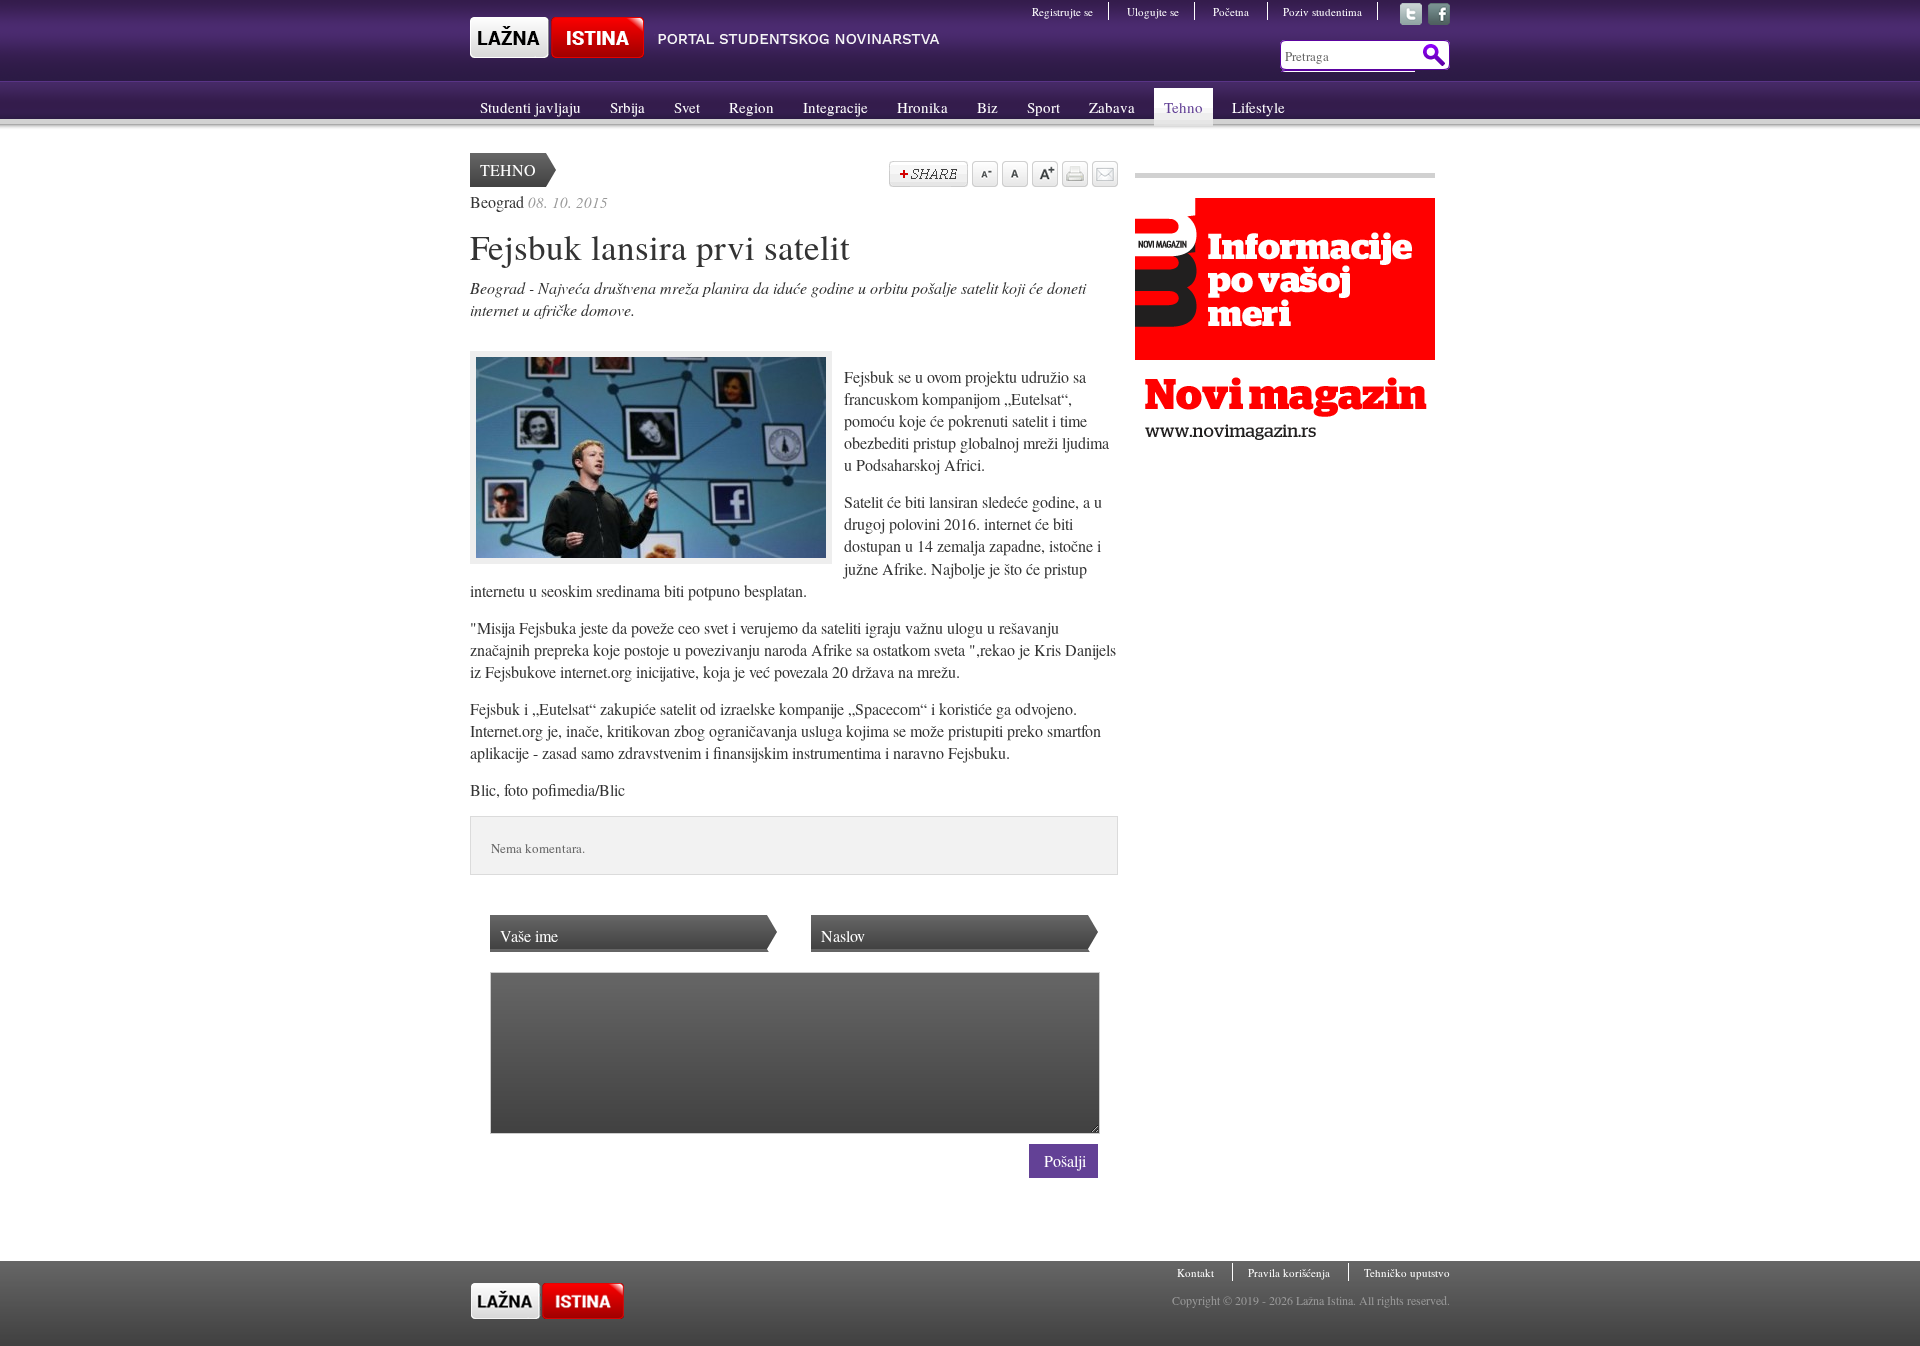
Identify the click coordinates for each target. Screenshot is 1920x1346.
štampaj (1073, 176)
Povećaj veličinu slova (1043, 176)
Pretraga (1432, 55)
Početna (1232, 11)
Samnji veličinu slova (983, 176)
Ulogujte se (1153, 11)
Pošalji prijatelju (1103, 176)
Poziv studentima (1322, 11)
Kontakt (1197, 1272)
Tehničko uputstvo (1407, 1272)
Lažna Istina (705, 37)
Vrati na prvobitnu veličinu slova (1013, 176)
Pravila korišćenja (1290, 1272)
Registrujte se (1062, 11)
